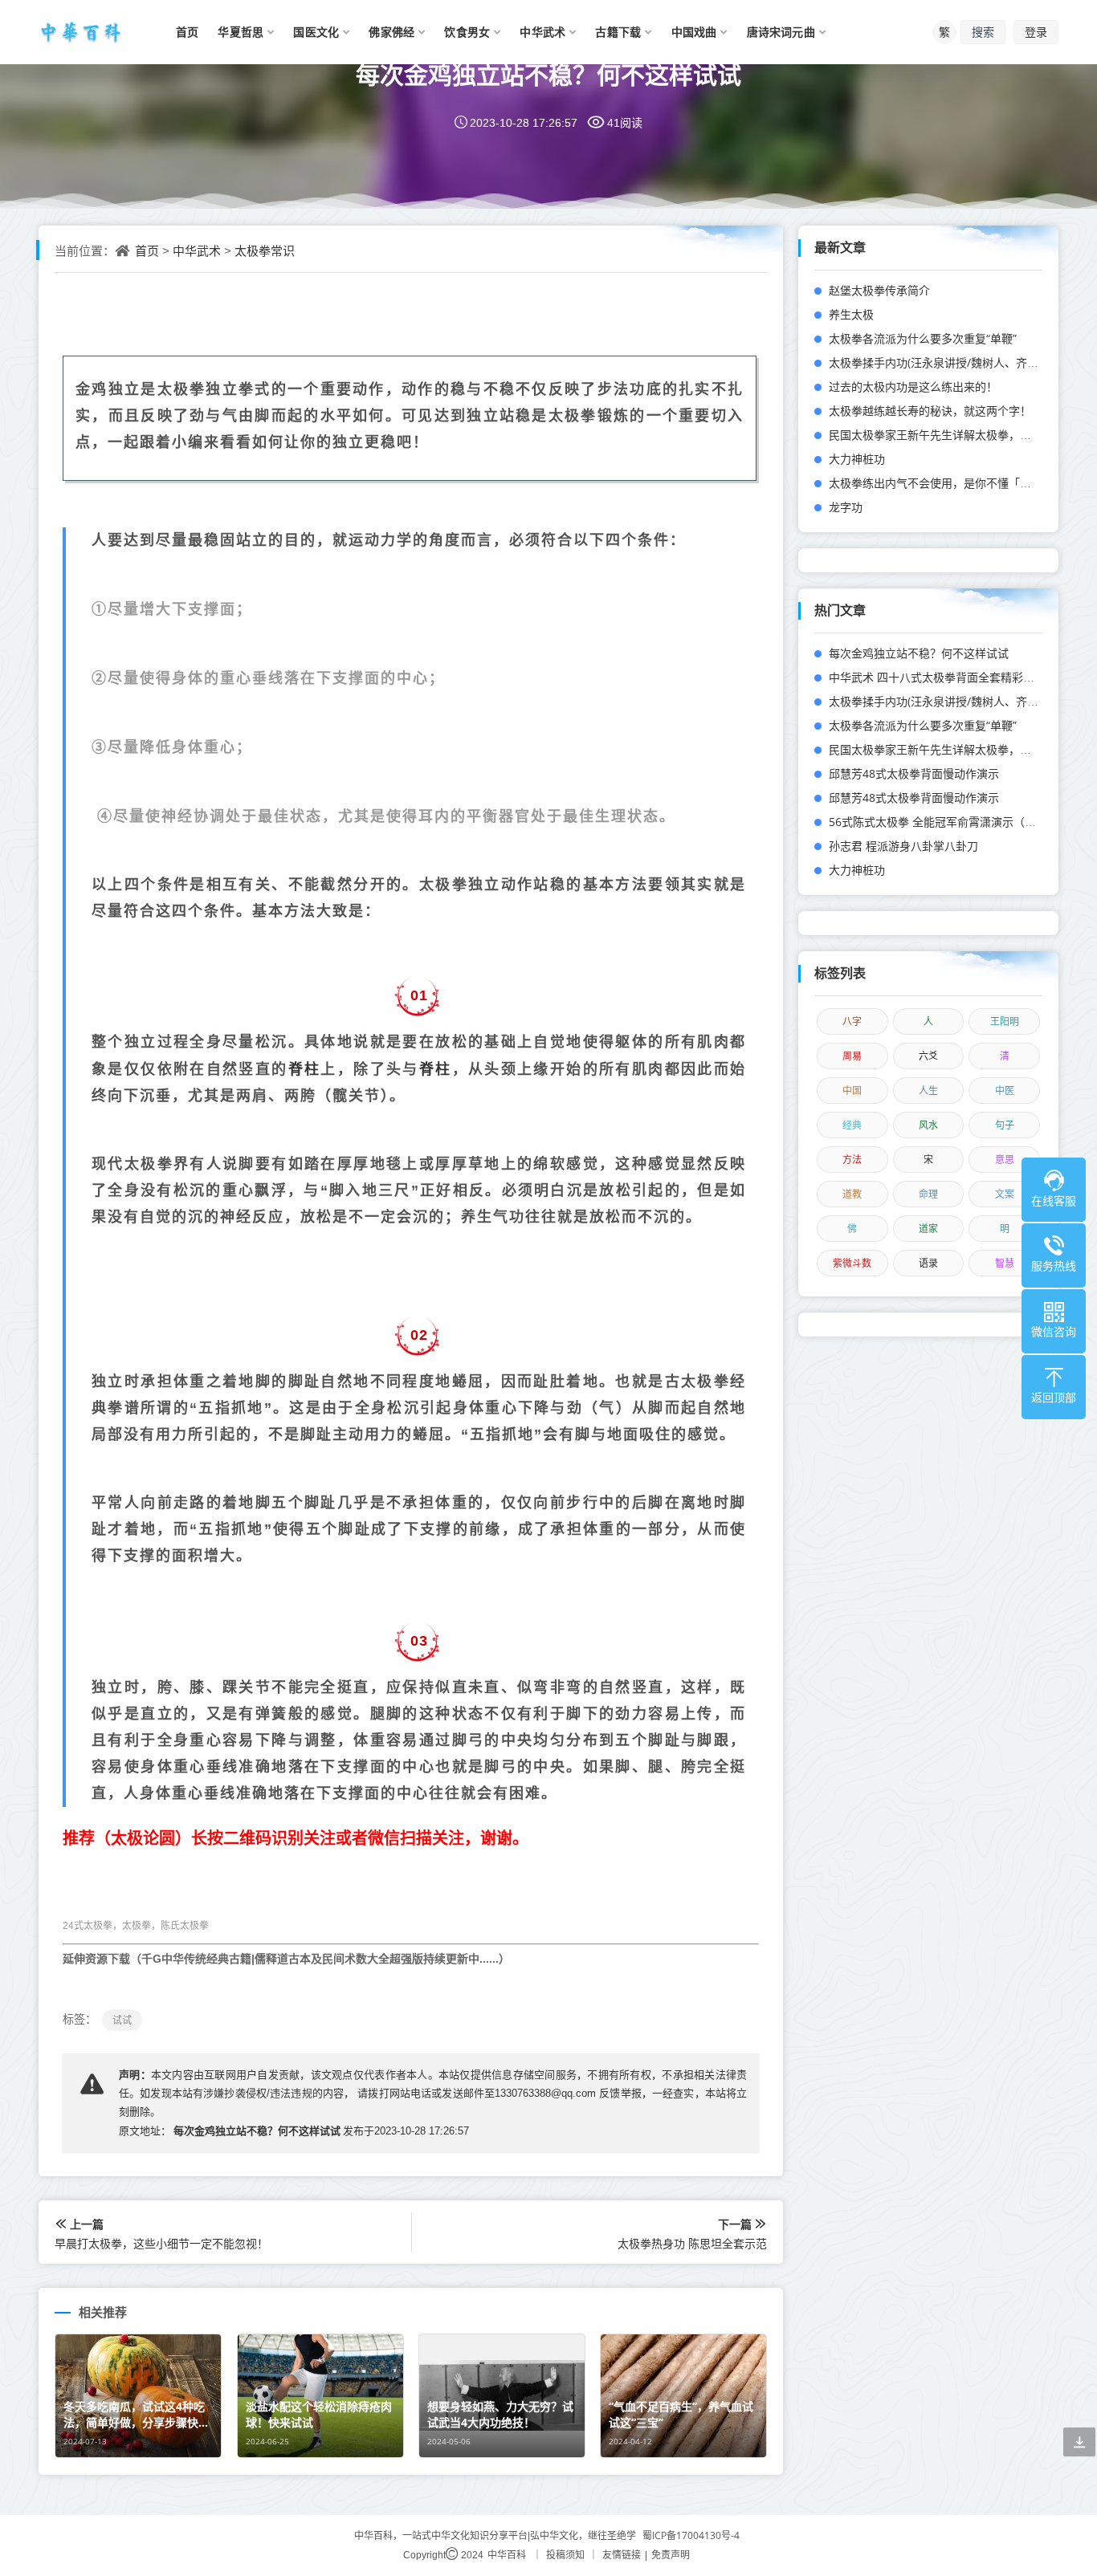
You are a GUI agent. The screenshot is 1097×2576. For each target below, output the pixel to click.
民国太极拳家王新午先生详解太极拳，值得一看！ (952, 435)
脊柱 (305, 1068)
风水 (928, 1125)
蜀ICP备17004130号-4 (691, 2535)
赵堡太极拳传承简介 (879, 290)
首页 (147, 250)
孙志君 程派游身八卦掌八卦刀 (903, 846)
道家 (928, 1229)
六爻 (928, 1056)
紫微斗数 (852, 1263)
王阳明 (1005, 1021)
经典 (852, 1125)
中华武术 (197, 250)
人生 (928, 1091)
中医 (1005, 1091)
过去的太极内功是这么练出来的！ (913, 387)
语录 (928, 1263)
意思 (1005, 1160)
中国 (852, 1091)
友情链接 (622, 2555)
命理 (928, 1194)
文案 (1005, 1194)
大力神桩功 (857, 459)
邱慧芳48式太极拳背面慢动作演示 (914, 773)
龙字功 (846, 507)
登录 (1036, 32)
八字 (852, 1021)
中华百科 (507, 2555)
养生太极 (851, 314)
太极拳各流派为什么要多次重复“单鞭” (923, 338)
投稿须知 (565, 2555)
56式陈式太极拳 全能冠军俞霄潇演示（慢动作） (949, 822)
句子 (1005, 1125)
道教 (852, 1194)
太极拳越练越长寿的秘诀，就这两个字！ (930, 411)
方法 (852, 1160)
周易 (852, 1056)
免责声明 (671, 2555)
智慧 (1005, 1263)
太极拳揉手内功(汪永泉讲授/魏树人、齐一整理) (946, 362)
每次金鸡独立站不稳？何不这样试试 (548, 74)
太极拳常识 (265, 250)
